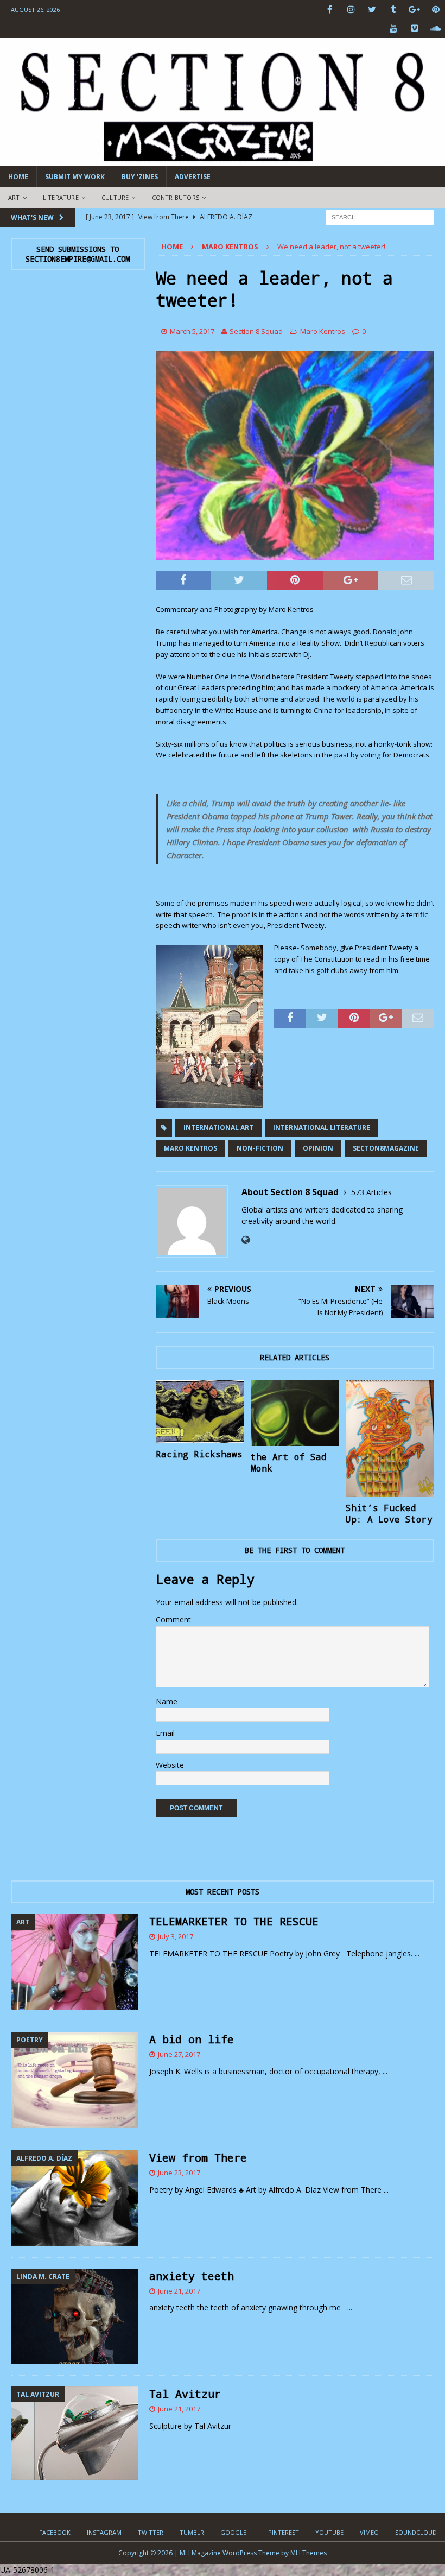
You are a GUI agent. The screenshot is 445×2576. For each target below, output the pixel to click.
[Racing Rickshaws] (200, 1412)
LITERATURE (61, 197)
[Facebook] (330, 10)
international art (218, 1128)
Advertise (193, 177)
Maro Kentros (323, 331)
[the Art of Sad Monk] (295, 1413)
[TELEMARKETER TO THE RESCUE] (75, 1962)
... (417, 1953)
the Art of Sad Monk (289, 1462)
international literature (322, 1128)
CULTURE (115, 197)
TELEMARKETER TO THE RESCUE (234, 1921)
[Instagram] (351, 10)
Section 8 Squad (256, 331)
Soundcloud (416, 2532)
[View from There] (75, 2198)
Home (18, 177)
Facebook (55, 2532)
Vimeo (369, 2532)
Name (167, 1701)
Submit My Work (75, 177)
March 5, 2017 (192, 331)
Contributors (176, 197)
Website (170, 1765)
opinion (318, 1148)
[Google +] (414, 10)
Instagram (104, 2532)
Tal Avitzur (185, 2394)
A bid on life (192, 2039)
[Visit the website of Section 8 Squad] (246, 1240)
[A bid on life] (75, 2080)
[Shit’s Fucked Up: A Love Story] (390, 1438)
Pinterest (284, 2532)
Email (165, 1733)
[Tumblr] (393, 10)
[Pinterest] (436, 10)
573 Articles (371, 1192)
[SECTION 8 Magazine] (223, 160)
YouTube (329, 2532)
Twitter (151, 2532)
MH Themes (309, 2553)
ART (14, 197)
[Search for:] (380, 216)
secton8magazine (386, 1148)
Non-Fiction (260, 1148)
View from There (198, 2157)
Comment (173, 1620)
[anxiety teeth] (75, 2317)
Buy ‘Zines (140, 177)
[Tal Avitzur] (75, 2433)
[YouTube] (393, 29)
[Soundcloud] (436, 29)
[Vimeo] (414, 29)
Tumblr (192, 2532)
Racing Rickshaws (199, 1454)
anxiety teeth (192, 2276)
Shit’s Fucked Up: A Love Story (389, 1513)
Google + (236, 2532)
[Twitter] (372, 10)
